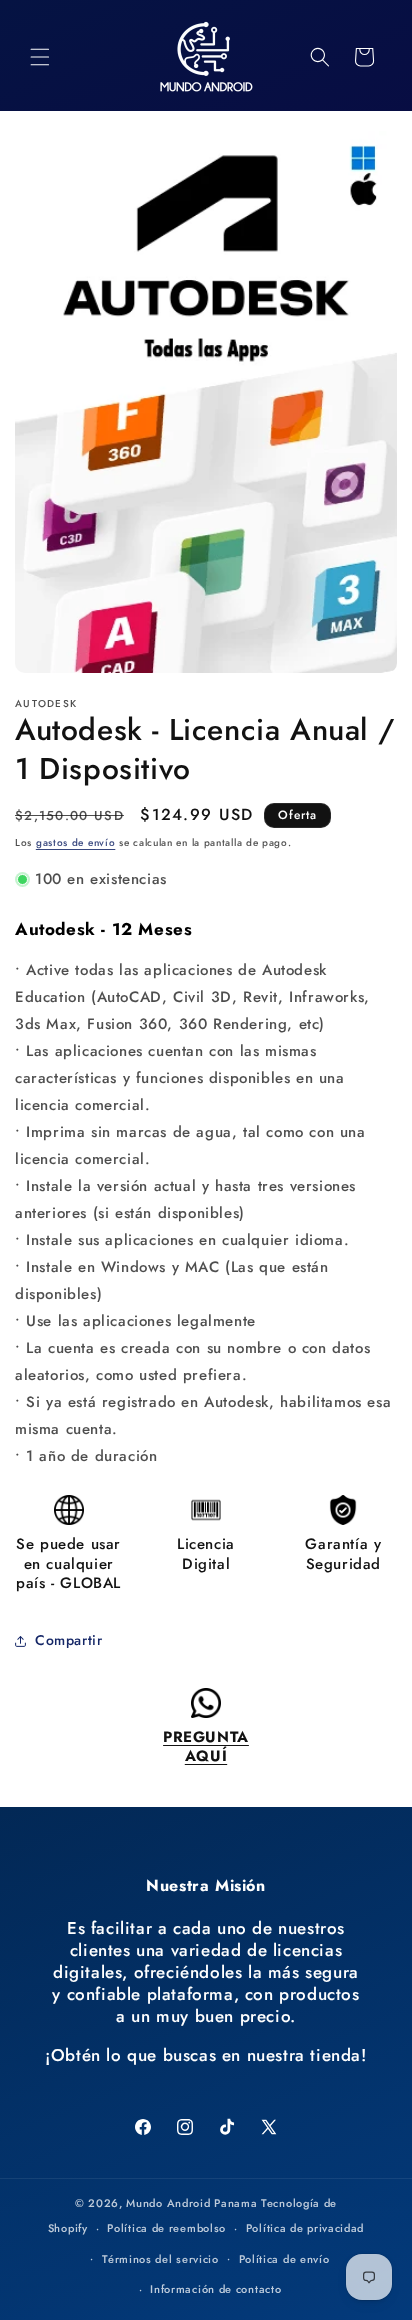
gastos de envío (76, 842)
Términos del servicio (160, 2259)
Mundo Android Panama (191, 2203)
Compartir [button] (68, 1640)
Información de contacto (215, 2289)
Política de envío (284, 2259)
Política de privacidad (305, 2228)
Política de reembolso (166, 2228)
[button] (40, 57)
